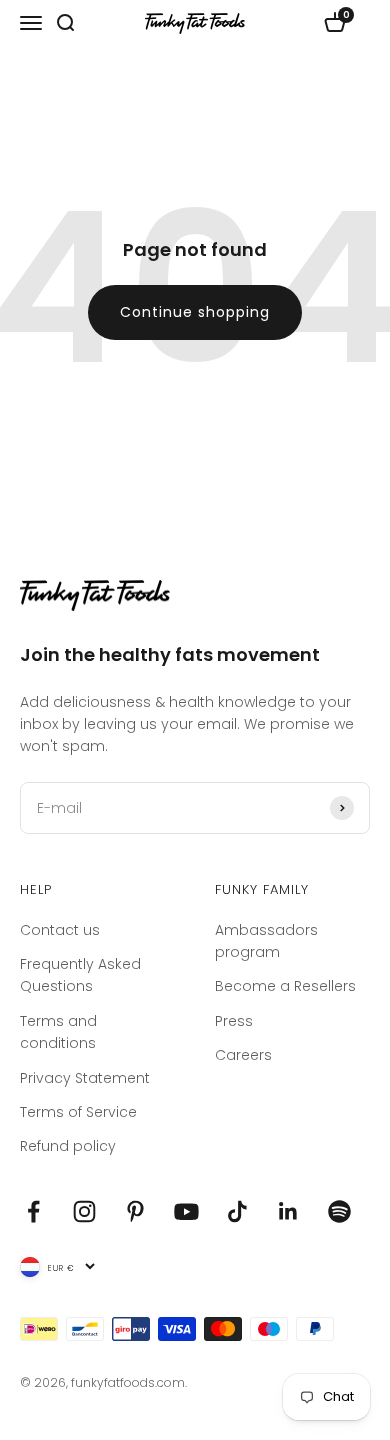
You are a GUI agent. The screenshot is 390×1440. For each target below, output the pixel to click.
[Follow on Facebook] (33, 1211)
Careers (243, 1055)
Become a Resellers (285, 986)
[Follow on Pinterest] (135, 1211)
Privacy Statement (85, 1078)
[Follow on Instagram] (84, 1211)
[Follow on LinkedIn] (288, 1211)
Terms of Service (78, 1112)
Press (234, 1021)
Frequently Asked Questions (80, 975)
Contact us (60, 930)
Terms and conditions (58, 1032)
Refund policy (68, 1146)
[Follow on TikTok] (237, 1211)
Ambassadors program (266, 941)
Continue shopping (195, 312)
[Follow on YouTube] (186, 1211)
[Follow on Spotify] (339, 1211)
